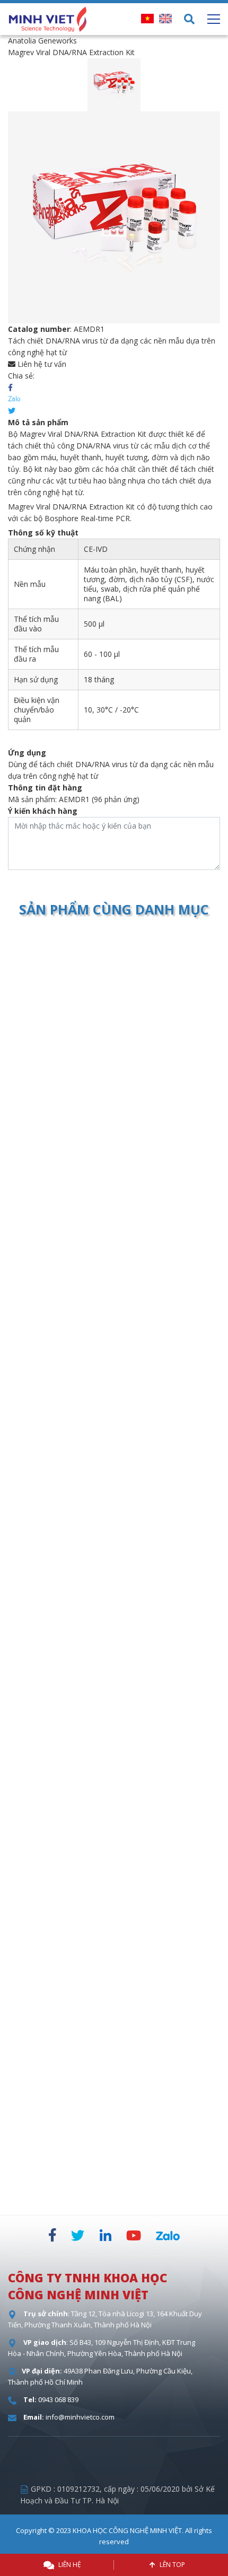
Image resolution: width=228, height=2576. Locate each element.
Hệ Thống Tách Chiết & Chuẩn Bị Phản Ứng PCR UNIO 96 (113, 1671)
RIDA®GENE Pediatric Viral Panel (113, 1151)
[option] (114, 85)
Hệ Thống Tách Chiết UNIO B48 (113, 1922)
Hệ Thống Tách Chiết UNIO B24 (113, 2179)
